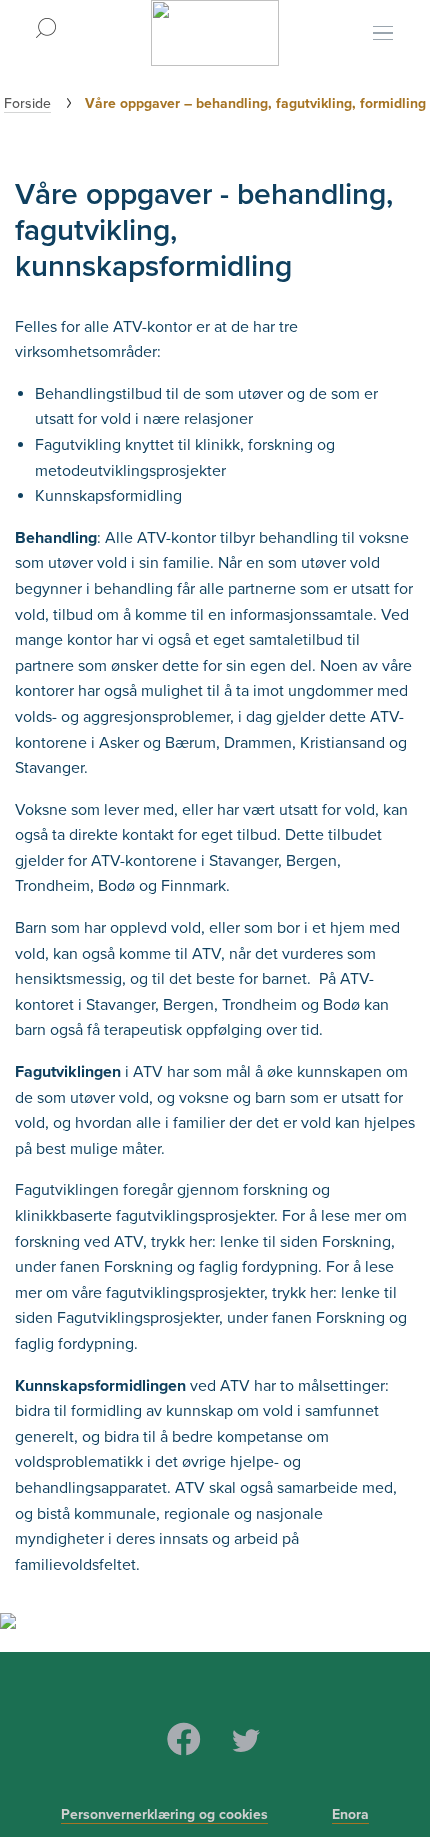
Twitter (246, 1739)
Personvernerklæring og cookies (164, 1814)
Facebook (184, 1739)
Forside (27, 103)
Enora (350, 1814)
